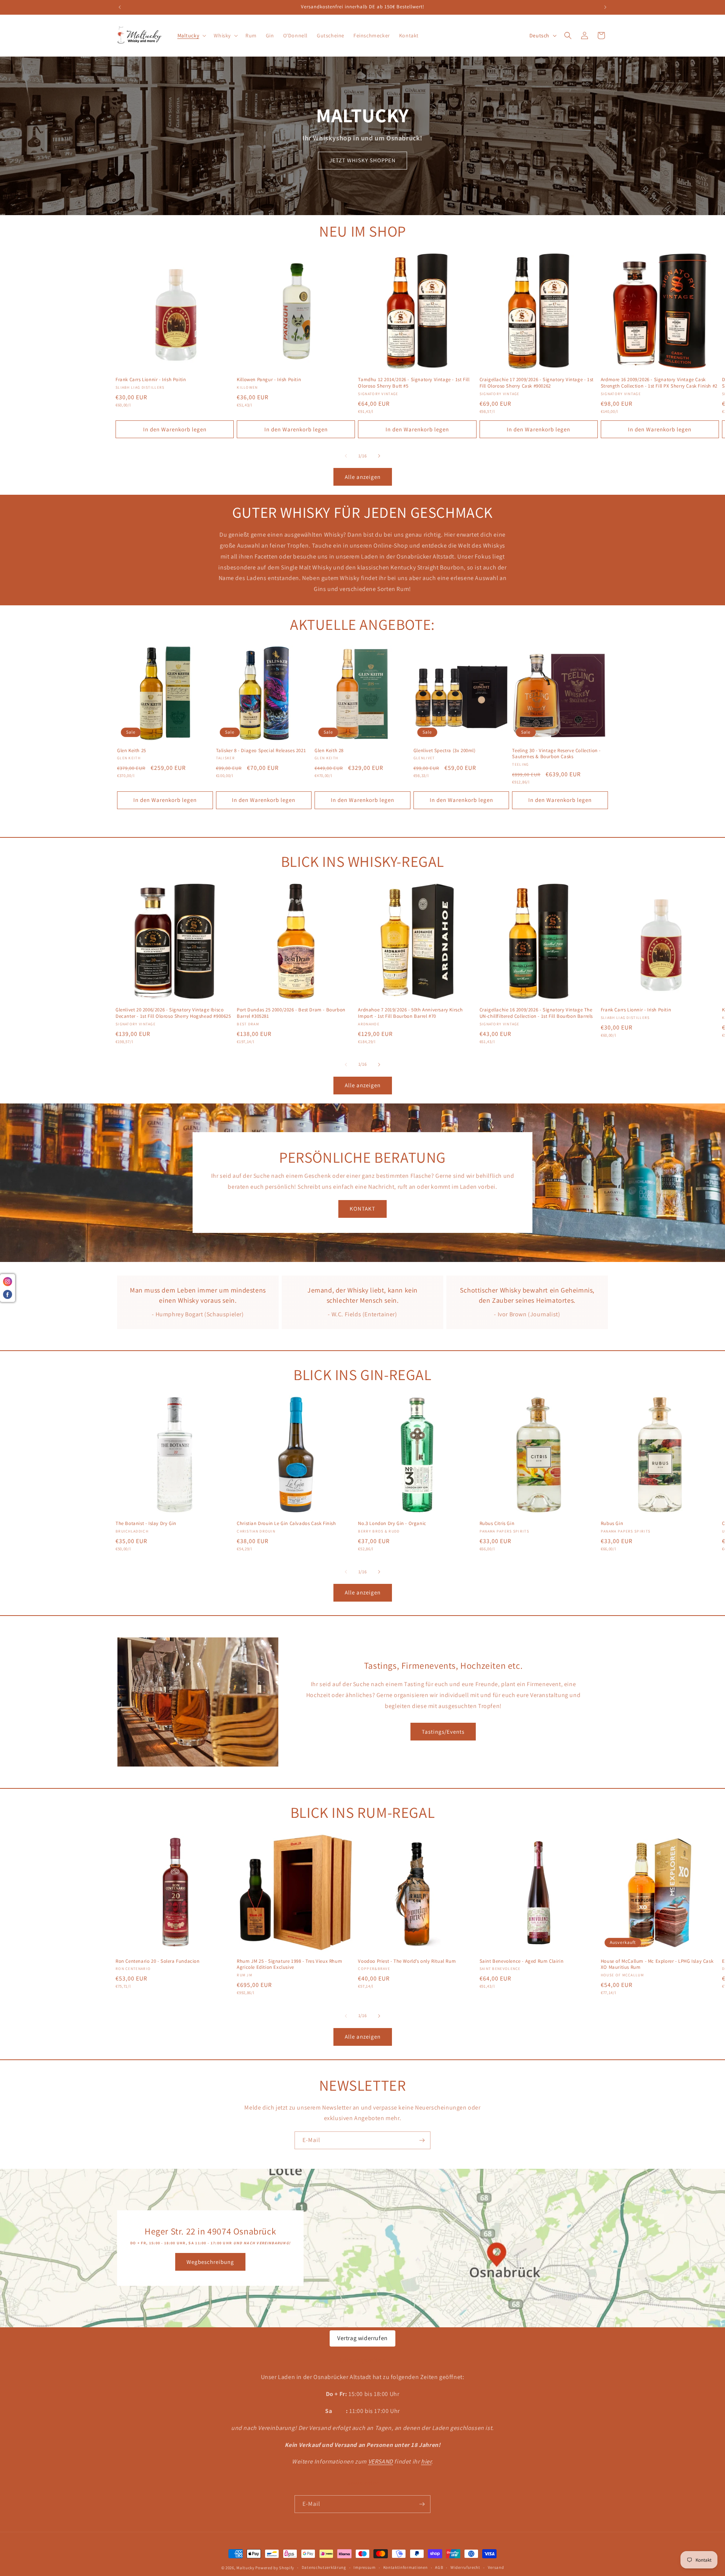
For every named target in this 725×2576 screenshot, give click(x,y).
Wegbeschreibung (210, 2262)
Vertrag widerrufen (362, 2338)
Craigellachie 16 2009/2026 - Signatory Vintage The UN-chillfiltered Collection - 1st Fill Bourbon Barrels (536, 1013)
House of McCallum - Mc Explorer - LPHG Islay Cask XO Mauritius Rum (657, 1964)
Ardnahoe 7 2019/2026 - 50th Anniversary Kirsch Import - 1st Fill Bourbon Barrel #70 (410, 1013)
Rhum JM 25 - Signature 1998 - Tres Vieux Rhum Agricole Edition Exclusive (289, 1964)
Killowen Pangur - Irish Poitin (269, 380)
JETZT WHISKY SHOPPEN (362, 160)
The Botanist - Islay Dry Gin (146, 1523)
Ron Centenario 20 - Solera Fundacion (158, 1961)
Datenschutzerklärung (324, 2567)
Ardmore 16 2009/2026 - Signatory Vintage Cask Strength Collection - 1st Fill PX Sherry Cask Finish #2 (659, 383)
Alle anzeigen (363, 477)
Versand (496, 2567)
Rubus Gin (612, 1523)
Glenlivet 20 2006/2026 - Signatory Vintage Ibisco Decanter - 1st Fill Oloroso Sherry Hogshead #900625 (173, 1013)
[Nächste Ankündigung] (605, 7)
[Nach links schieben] (346, 456)
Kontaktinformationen (406, 2567)
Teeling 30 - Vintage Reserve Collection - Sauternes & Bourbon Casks (556, 754)
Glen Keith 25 (132, 751)
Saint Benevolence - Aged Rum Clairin (522, 1961)
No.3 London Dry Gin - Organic (392, 1523)
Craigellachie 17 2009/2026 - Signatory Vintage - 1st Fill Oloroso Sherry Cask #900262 (537, 383)
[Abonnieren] (422, 2140)
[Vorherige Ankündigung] (120, 7)
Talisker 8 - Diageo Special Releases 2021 (261, 751)
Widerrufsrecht (465, 2567)
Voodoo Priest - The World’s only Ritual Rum (407, 1961)
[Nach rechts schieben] (379, 456)
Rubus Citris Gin (497, 1523)
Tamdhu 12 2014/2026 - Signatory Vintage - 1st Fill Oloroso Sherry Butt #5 (414, 383)
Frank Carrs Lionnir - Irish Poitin (151, 380)
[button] (191, 35)
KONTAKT (362, 1209)
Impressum (364, 2567)
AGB (439, 2567)
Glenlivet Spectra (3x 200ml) (445, 751)
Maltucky (245, 2568)
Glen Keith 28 (329, 751)
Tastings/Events (443, 1732)
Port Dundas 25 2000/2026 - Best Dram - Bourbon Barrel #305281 (291, 1013)
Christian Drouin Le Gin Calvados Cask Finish (286, 1523)
